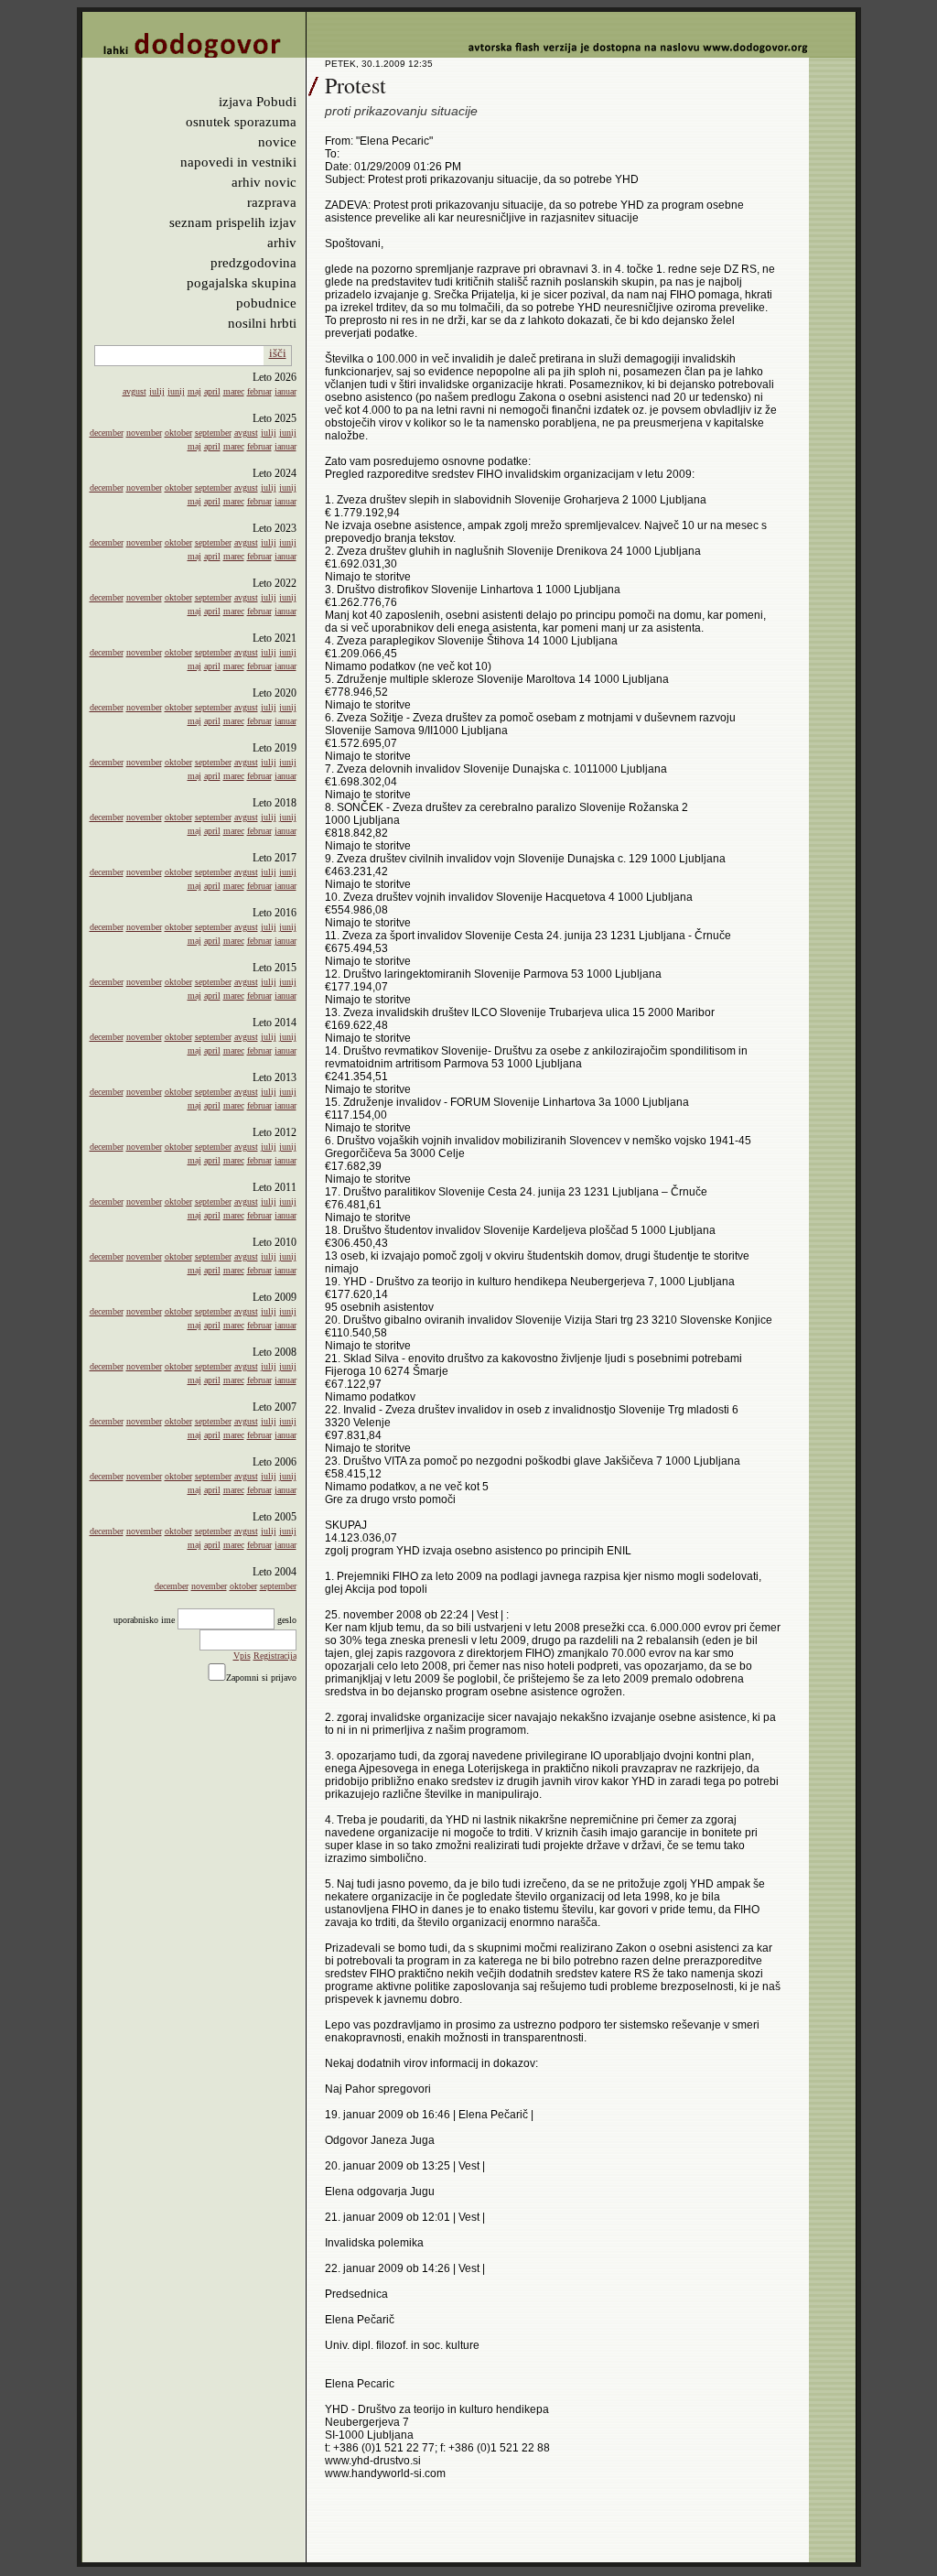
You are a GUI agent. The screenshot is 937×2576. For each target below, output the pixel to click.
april (212, 391)
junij (176, 391)
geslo (287, 1620)
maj (194, 391)
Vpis (242, 1656)
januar (285, 391)
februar (259, 391)
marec (234, 391)
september (213, 433)
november (144, 433)
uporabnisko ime (144, 1620)
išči (278, 353)
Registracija (275, 1656)
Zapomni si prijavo (261, 1678)
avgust (135, 391)
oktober (178, 433)
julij (157, 391)
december (107, 433)
